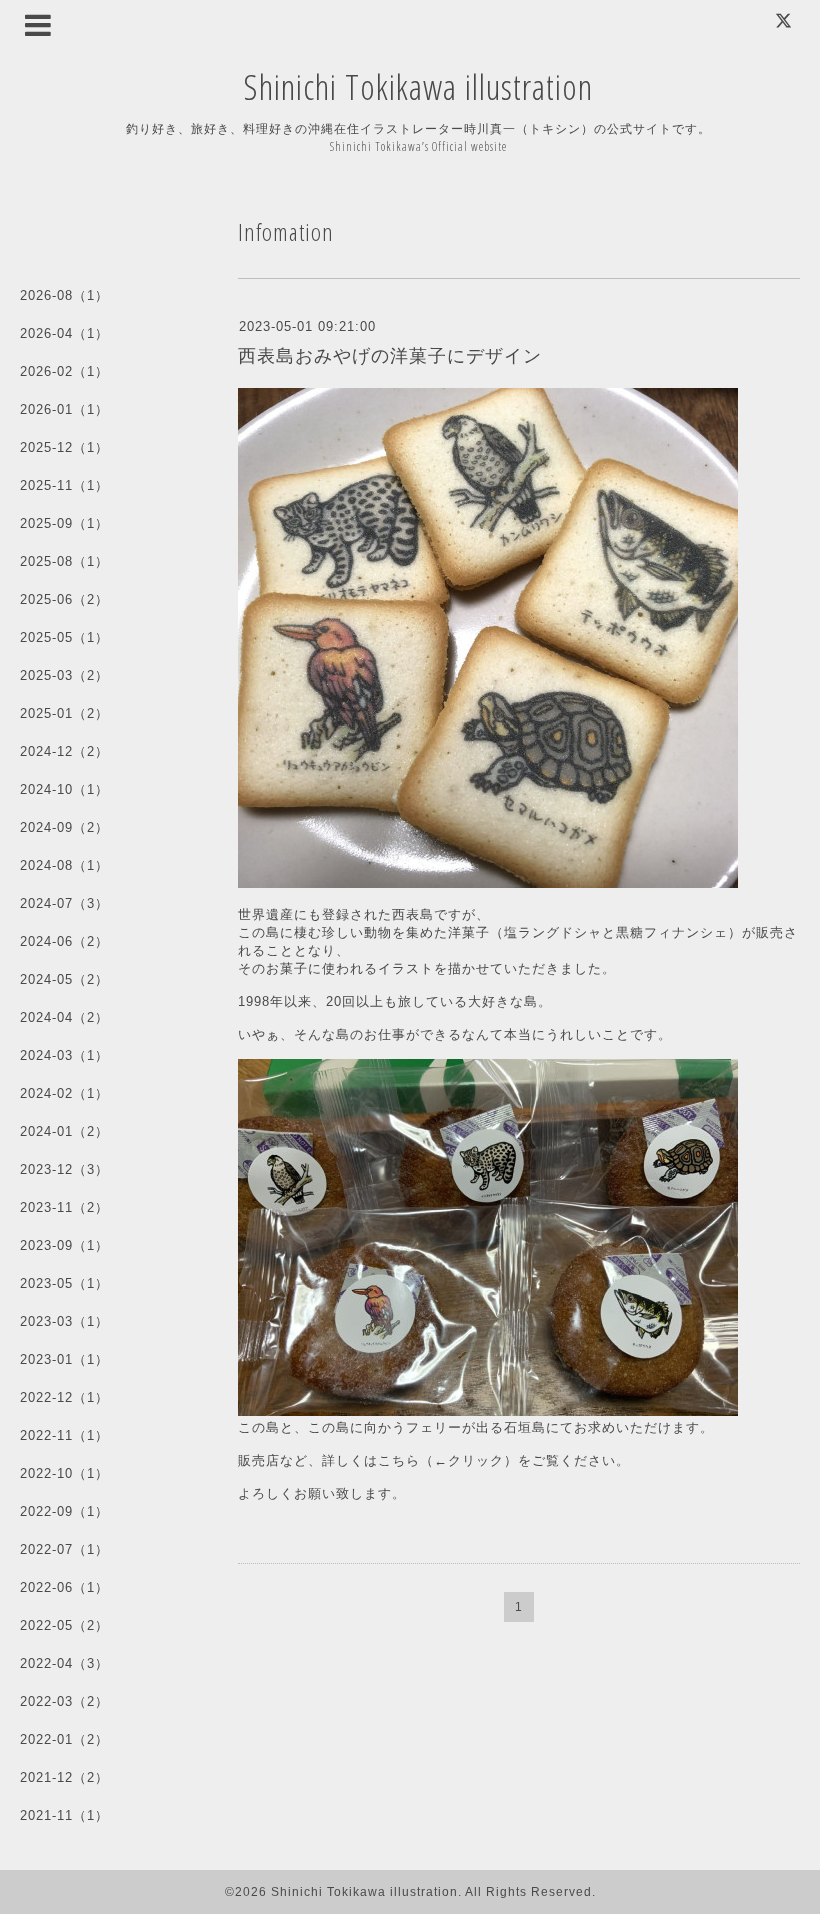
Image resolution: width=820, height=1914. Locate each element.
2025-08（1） (64, 561)
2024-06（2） (64, 941)
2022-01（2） (64, 1739)
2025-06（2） (64, 599)
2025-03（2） (64, 675)
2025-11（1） (64, 485)
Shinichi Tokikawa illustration (418, 86)
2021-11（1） (64, 1815)
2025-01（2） (64, 713)
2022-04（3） (64, 1663)
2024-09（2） (64, 827)
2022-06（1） (64, 1587)
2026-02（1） (64, 371)
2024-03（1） (64, 1055)
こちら (399, 1460)
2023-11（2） (64, 1207)
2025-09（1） (64, 523)
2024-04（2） (64, 1017)
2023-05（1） (64, 1283)
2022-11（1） (64, 1435)
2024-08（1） (64, 865)
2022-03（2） (64, 1701)
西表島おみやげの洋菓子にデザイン (390, 356)
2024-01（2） (64, 1131)
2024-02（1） (64, 1093)
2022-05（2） (64, 1625)
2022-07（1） (64, 1549)
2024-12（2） (64, 751)
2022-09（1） (64, 1511)
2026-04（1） (64, 333)
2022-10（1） (64, 1473)
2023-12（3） (64, 1169)
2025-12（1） (64, 447)
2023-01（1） (64, 1359)
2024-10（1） (64, 789)
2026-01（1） (64, 409)
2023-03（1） (64, 1321)
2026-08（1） (64, 295)
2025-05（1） (64, 637)
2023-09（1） (64, 1245)
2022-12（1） (64, 1397)
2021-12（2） (64, 1777)
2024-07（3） (64, 903)
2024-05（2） (64, 979)
